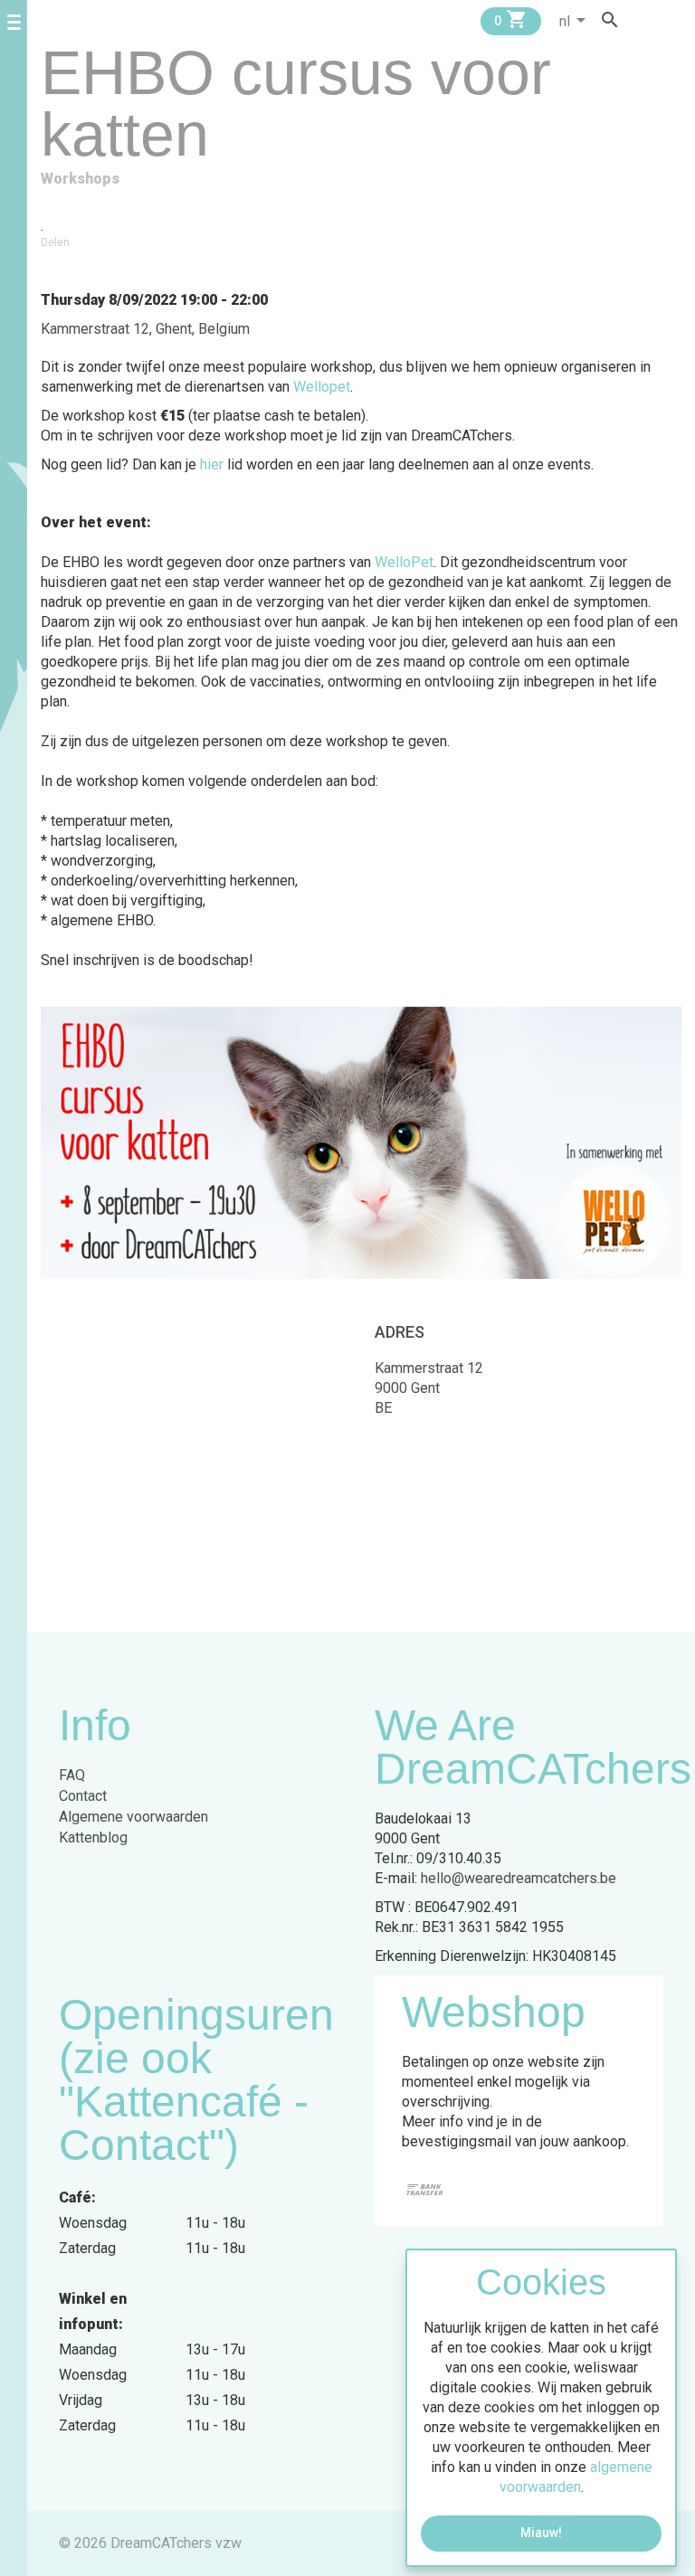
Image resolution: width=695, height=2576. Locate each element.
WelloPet (404, 562)
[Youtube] (675, 19)
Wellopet (322, 387)
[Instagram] (658, 19)
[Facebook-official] (641, 19)
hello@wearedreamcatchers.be (519, 1878)
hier (212, 464)
